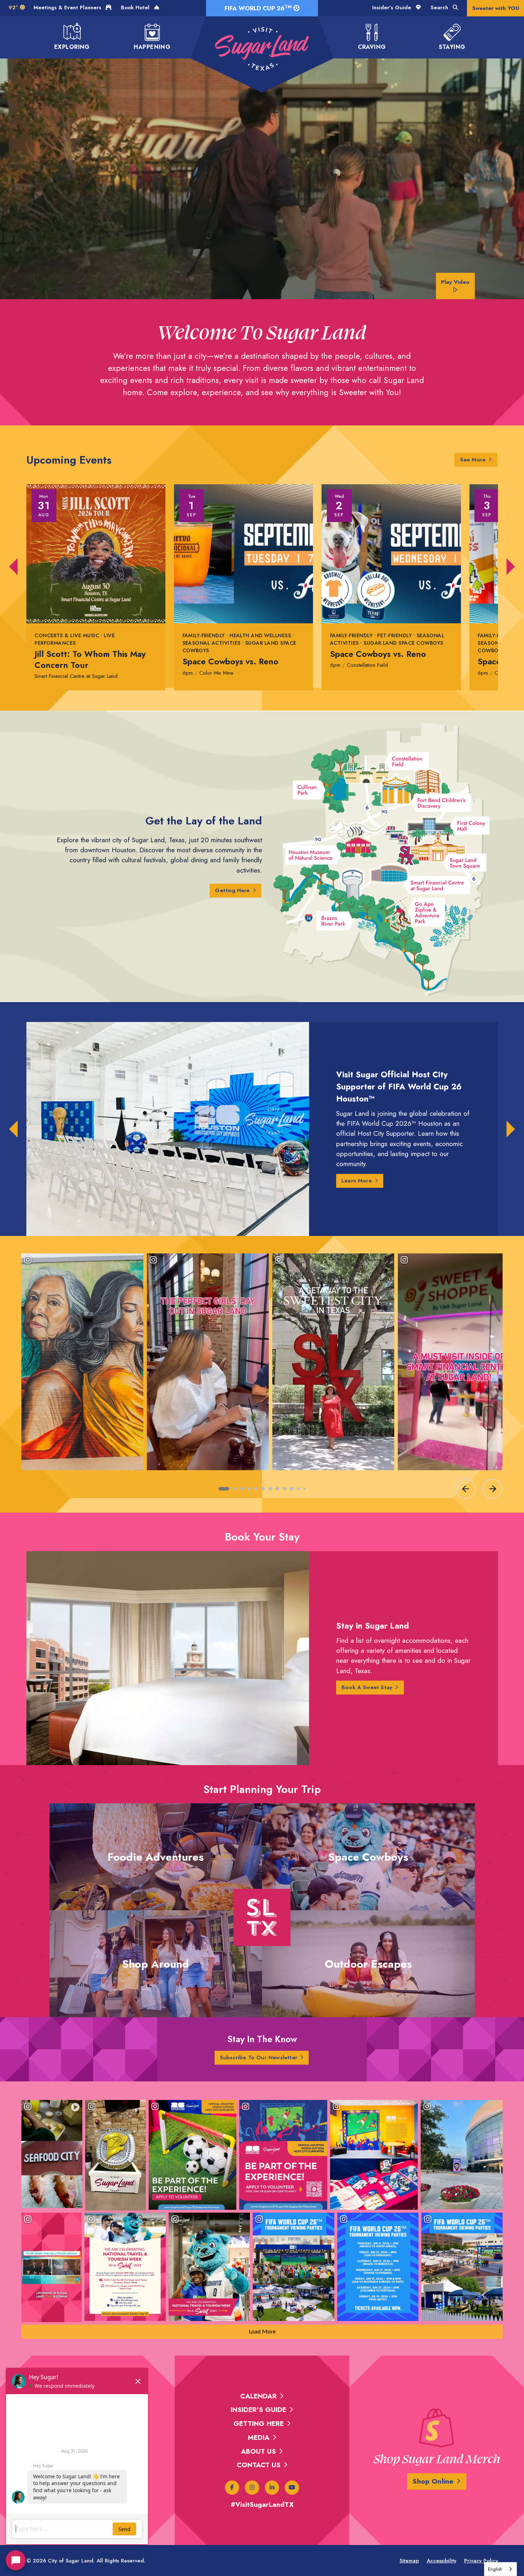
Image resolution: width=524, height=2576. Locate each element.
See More (479, 459)
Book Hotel (136, 7)
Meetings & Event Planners (68, 7)
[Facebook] (232, 2488)
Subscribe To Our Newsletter (259, 2058)
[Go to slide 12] (304, 1489)
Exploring (72, 47)
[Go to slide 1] (224, 1489)
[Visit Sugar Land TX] (262, 49)
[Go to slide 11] (298, 1489)
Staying (452, 47)
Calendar (258, 2396)
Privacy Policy (481, 2561)
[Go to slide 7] (270, 1489)
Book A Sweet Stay (367, 1687)
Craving (372, 47)
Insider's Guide (392, 7)
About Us (258, 2451)
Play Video (455, 282)
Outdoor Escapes (368, 1964)
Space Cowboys (368, 1857)
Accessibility (441, 2561)
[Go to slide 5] (256, 1489)
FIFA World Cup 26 (258, 8)
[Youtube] (292, 2488)
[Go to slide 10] (292, 1489)
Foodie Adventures (156, 1857)
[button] (14, 567)
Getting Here (232, 890)
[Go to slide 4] (249, 1489)
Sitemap (409, 2561)
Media (259, 2437)
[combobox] (500, 2569)
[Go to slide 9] (284, 1489)
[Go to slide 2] (235, 1489)
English (495, 2569)
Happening (152, 47)
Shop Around (156, 1964)
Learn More (357, 1181)
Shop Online (433, 2481)
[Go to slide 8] (277, 1489)
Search (440, 7)
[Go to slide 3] (242, 1489)
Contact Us (259, 2465)
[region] (262, 1375)
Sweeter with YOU (496, 8)
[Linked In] (272, 2488)
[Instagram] (252, 2488)
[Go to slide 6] (263, 1489)
